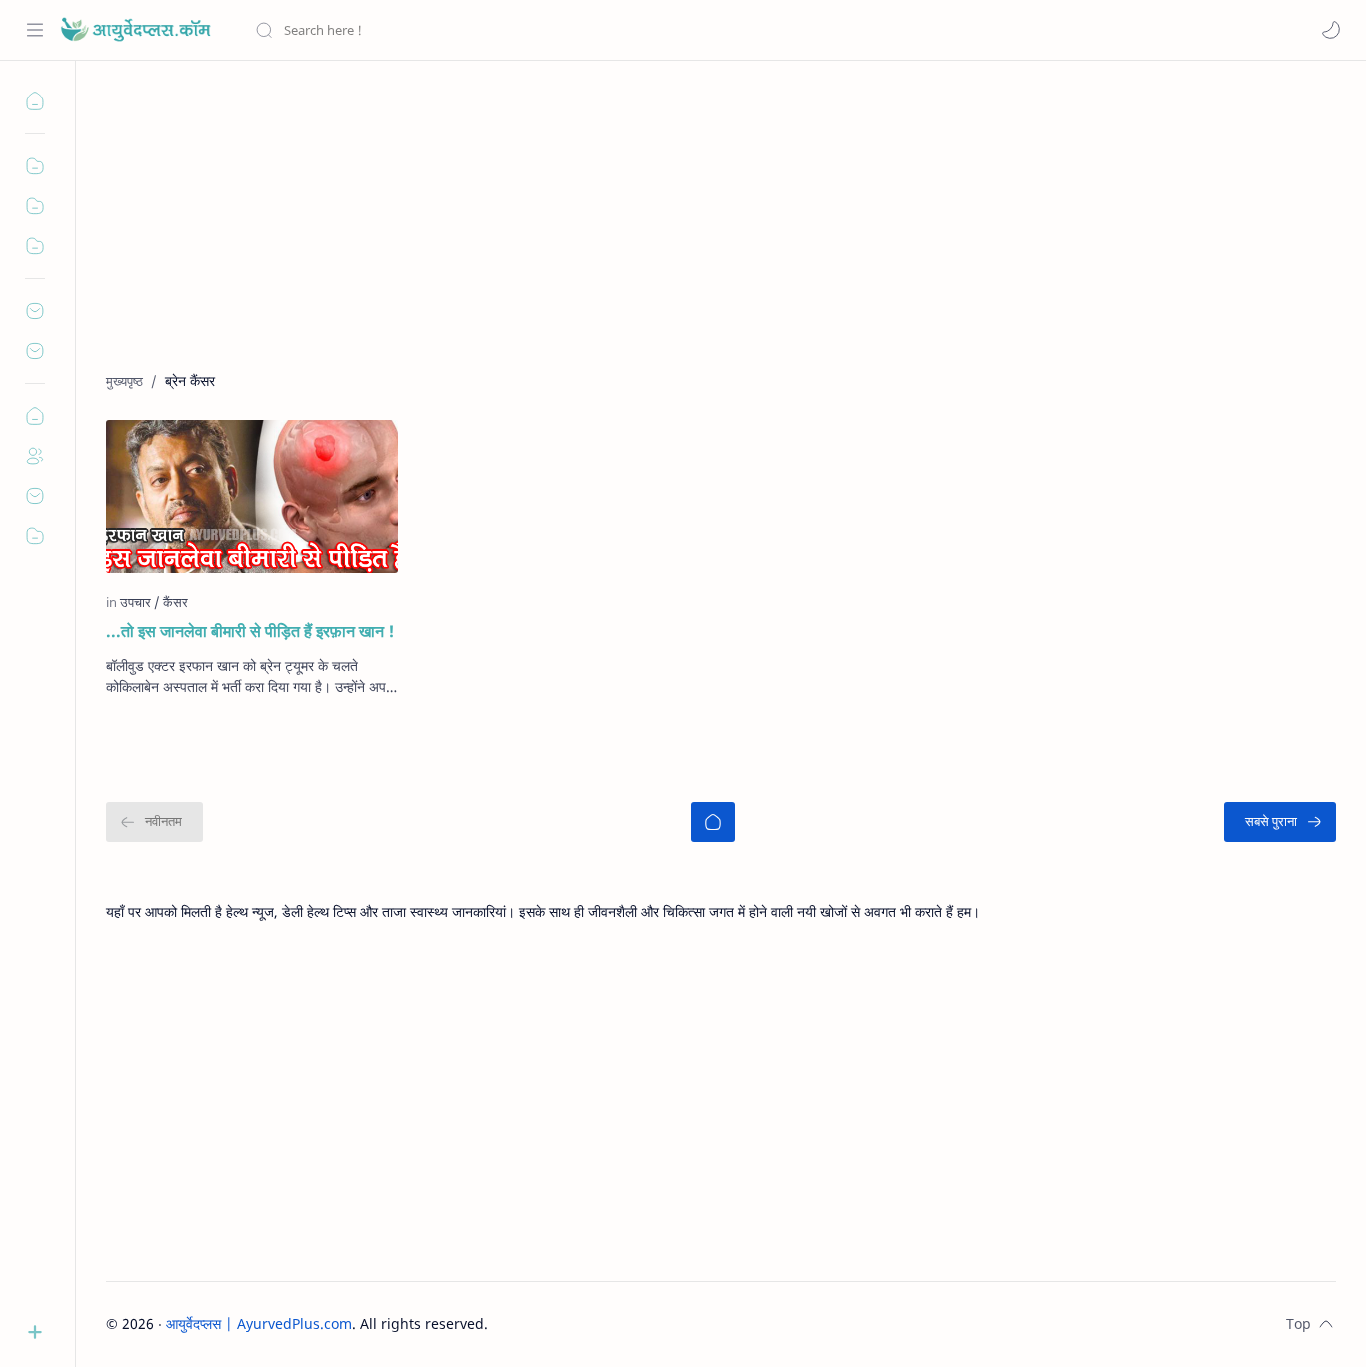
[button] (1331, 30)
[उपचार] (140, 602)
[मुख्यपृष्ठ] (713, 822)
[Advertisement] (706, 231)
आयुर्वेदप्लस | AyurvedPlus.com (259, 1323)
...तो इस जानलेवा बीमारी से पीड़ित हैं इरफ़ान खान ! (250, 631)
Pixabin (612, 1323)
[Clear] (569, 30)
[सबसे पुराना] (1280, 822)
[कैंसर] (175, 602)
